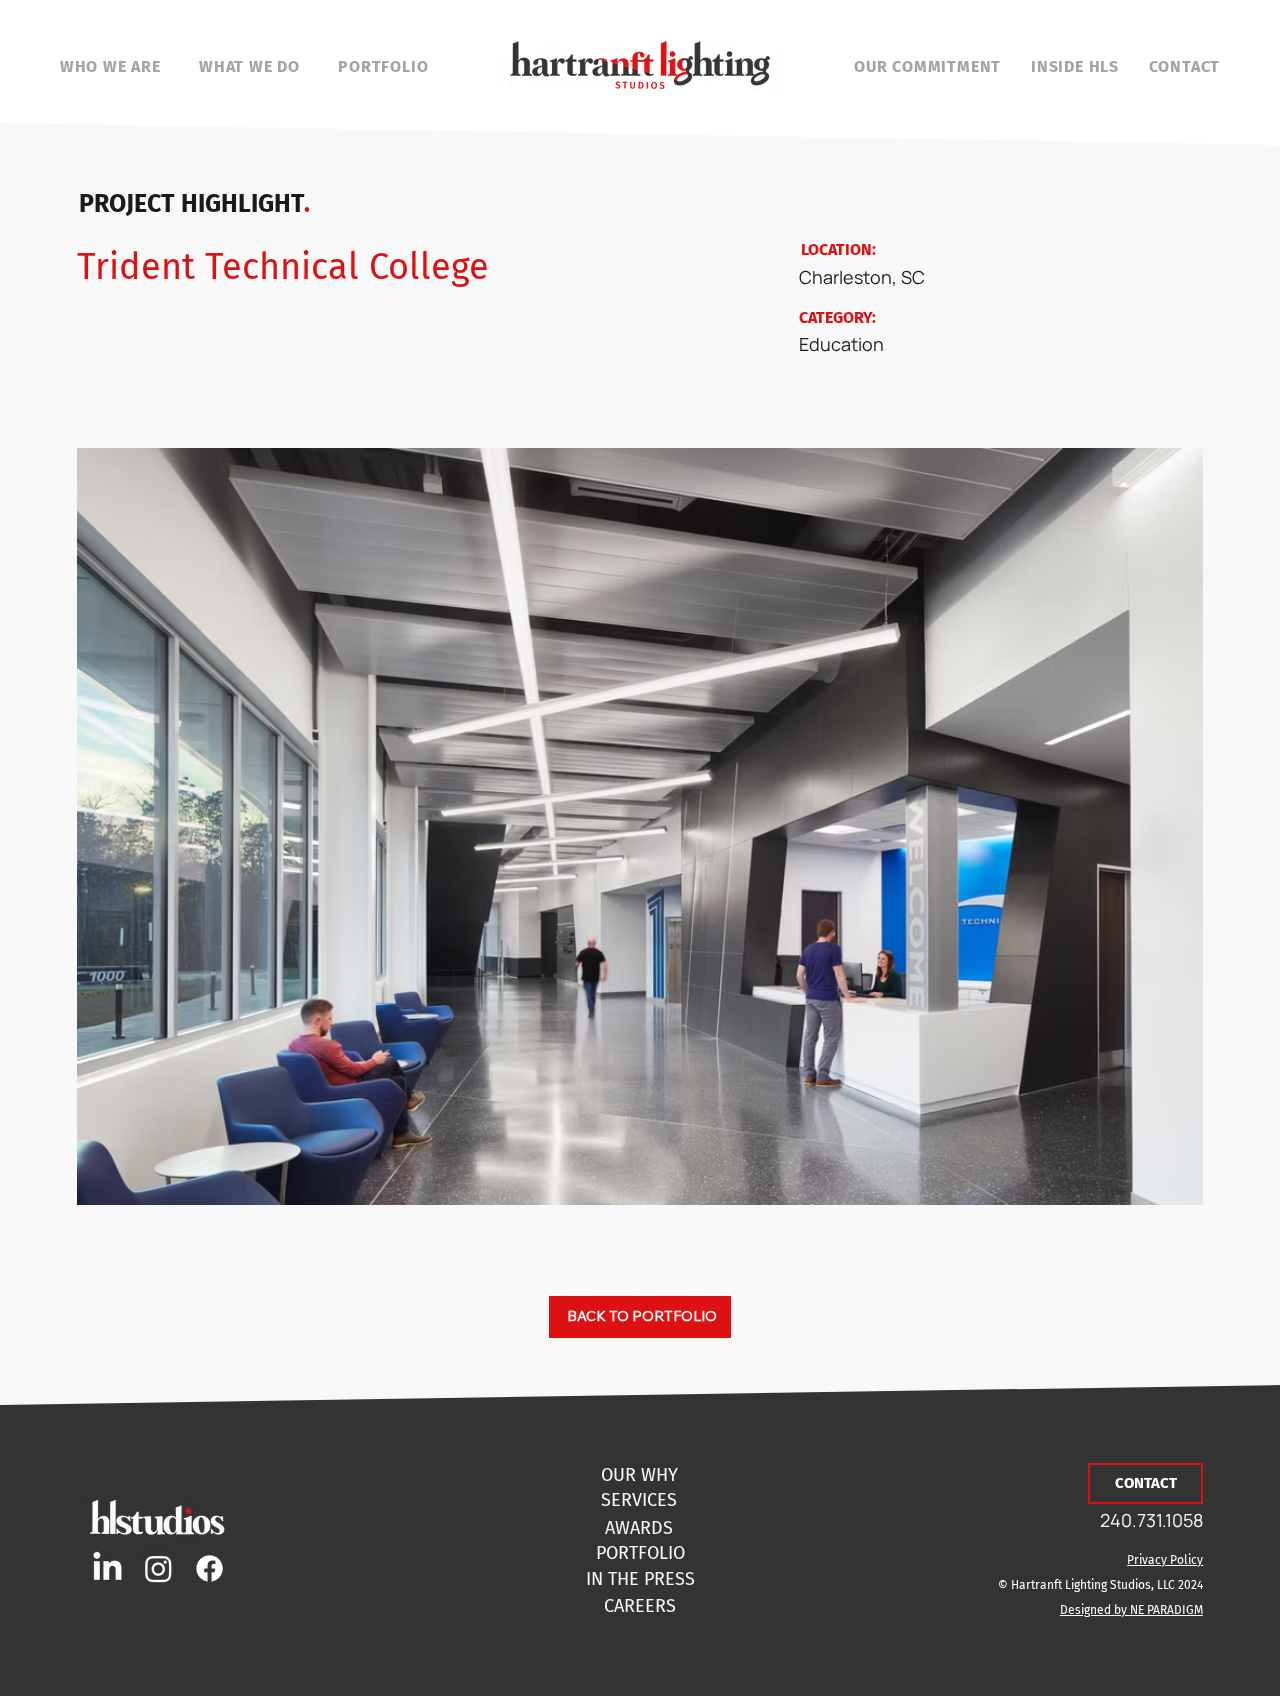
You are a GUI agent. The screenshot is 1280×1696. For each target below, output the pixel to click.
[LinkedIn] (107, 1568)
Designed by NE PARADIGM (1131, 1610)
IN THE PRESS (640, 1579)
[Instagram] (158, 1568)
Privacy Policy (1165, 1560)
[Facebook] (209, 1568)
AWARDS (639, 1528)
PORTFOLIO (640, 1553)
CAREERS (640, 1606)
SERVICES (639, 1500)
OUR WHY (639, 1475)
